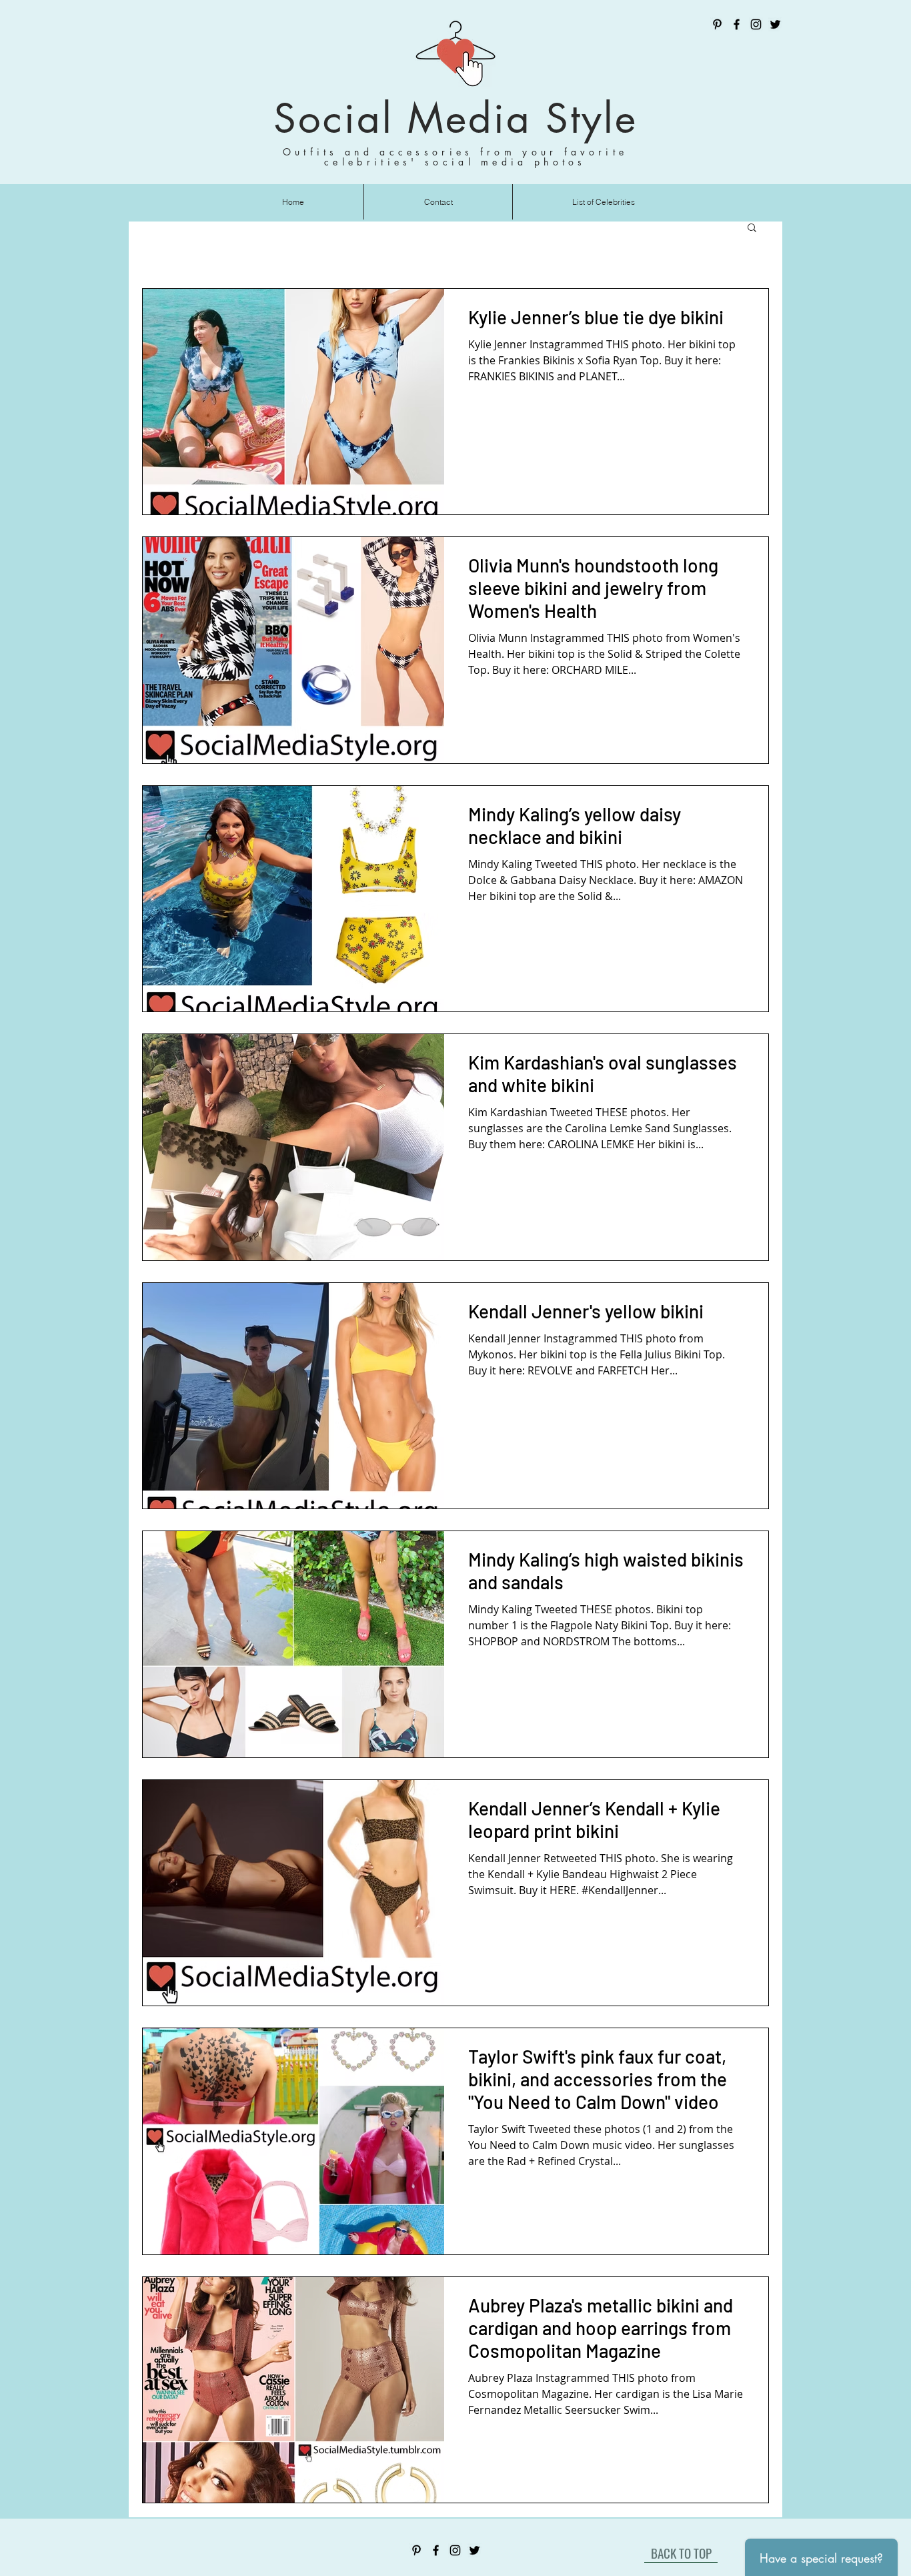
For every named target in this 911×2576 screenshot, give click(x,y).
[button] (752, 229)
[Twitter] (775, 24)
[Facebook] (737, 24)
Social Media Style (455, 118)
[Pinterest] (717, 24)
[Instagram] (756, 24)
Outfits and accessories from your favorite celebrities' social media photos (455, 157)
